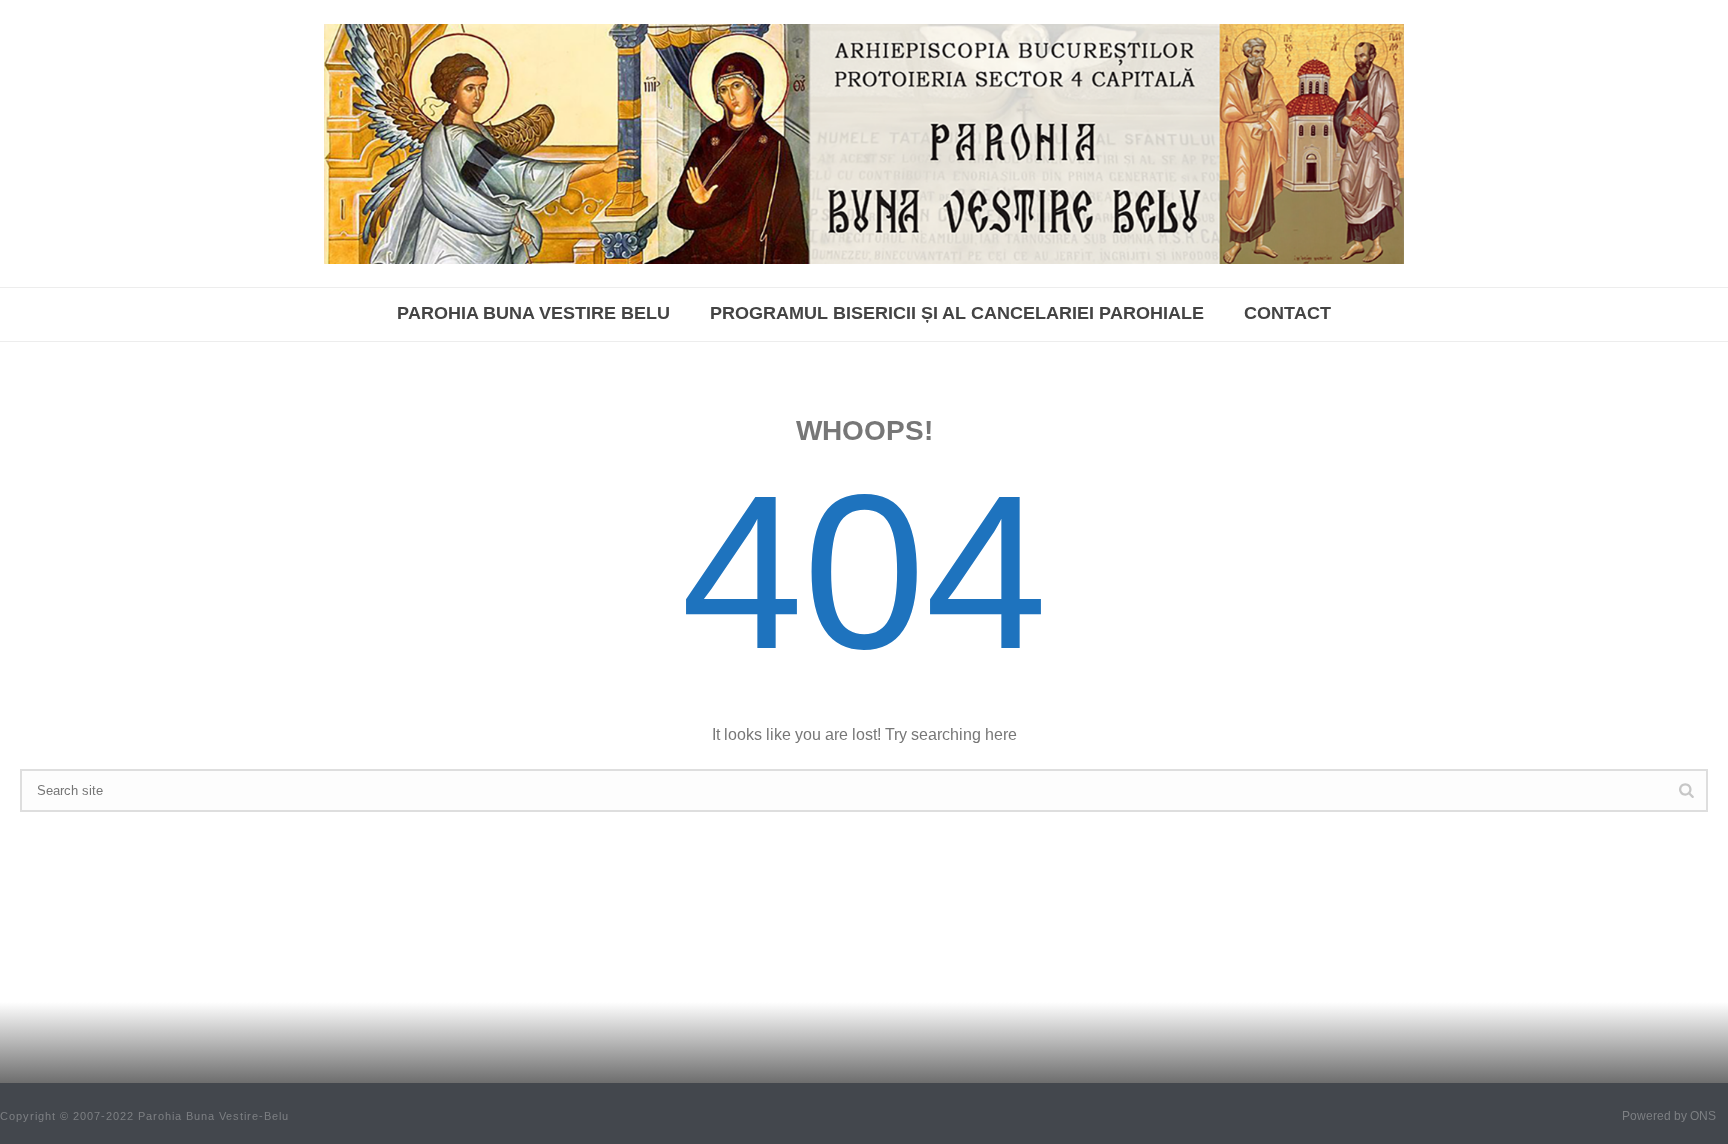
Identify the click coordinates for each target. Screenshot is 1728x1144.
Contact (1287, 313)
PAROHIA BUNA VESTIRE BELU (533, 313)
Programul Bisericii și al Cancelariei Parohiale (957, 313)
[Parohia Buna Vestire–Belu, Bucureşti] (864, 143)
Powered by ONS (1669, 1116)
